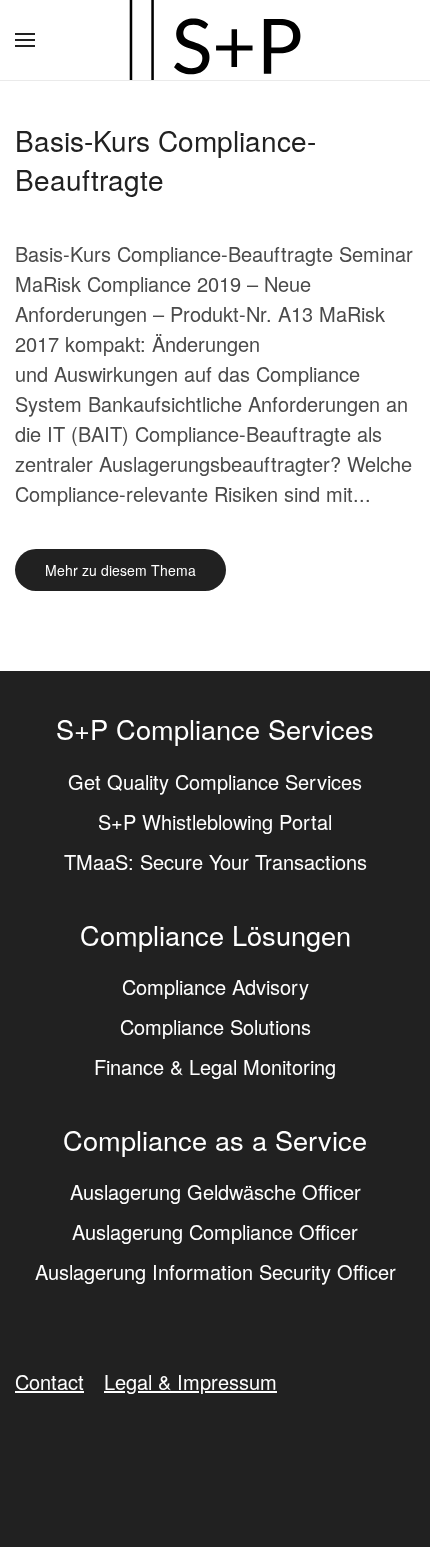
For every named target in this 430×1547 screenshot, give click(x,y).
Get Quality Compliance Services (215, 781)
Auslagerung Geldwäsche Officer (215, 1191)
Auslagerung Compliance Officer (215, 1231)
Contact (49, 1381)
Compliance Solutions (215, 1026)
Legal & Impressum (190, 1381)
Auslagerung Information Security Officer (215, 1271)
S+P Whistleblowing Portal (215, 821)
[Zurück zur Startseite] (215, 40)
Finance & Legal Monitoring (215, 1066)
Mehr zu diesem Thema (120, 570)
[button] (25, 40)
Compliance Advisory (215, 986)
